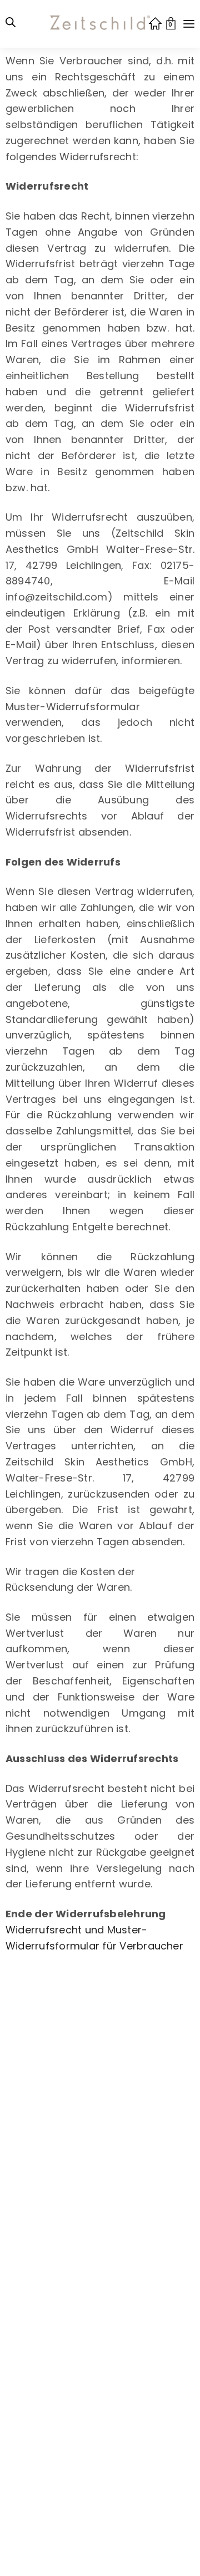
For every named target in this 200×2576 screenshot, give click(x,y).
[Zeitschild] (100, 25)
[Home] (155, 23)
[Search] (11, 24)
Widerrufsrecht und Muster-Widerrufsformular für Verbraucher (94, 1938)
